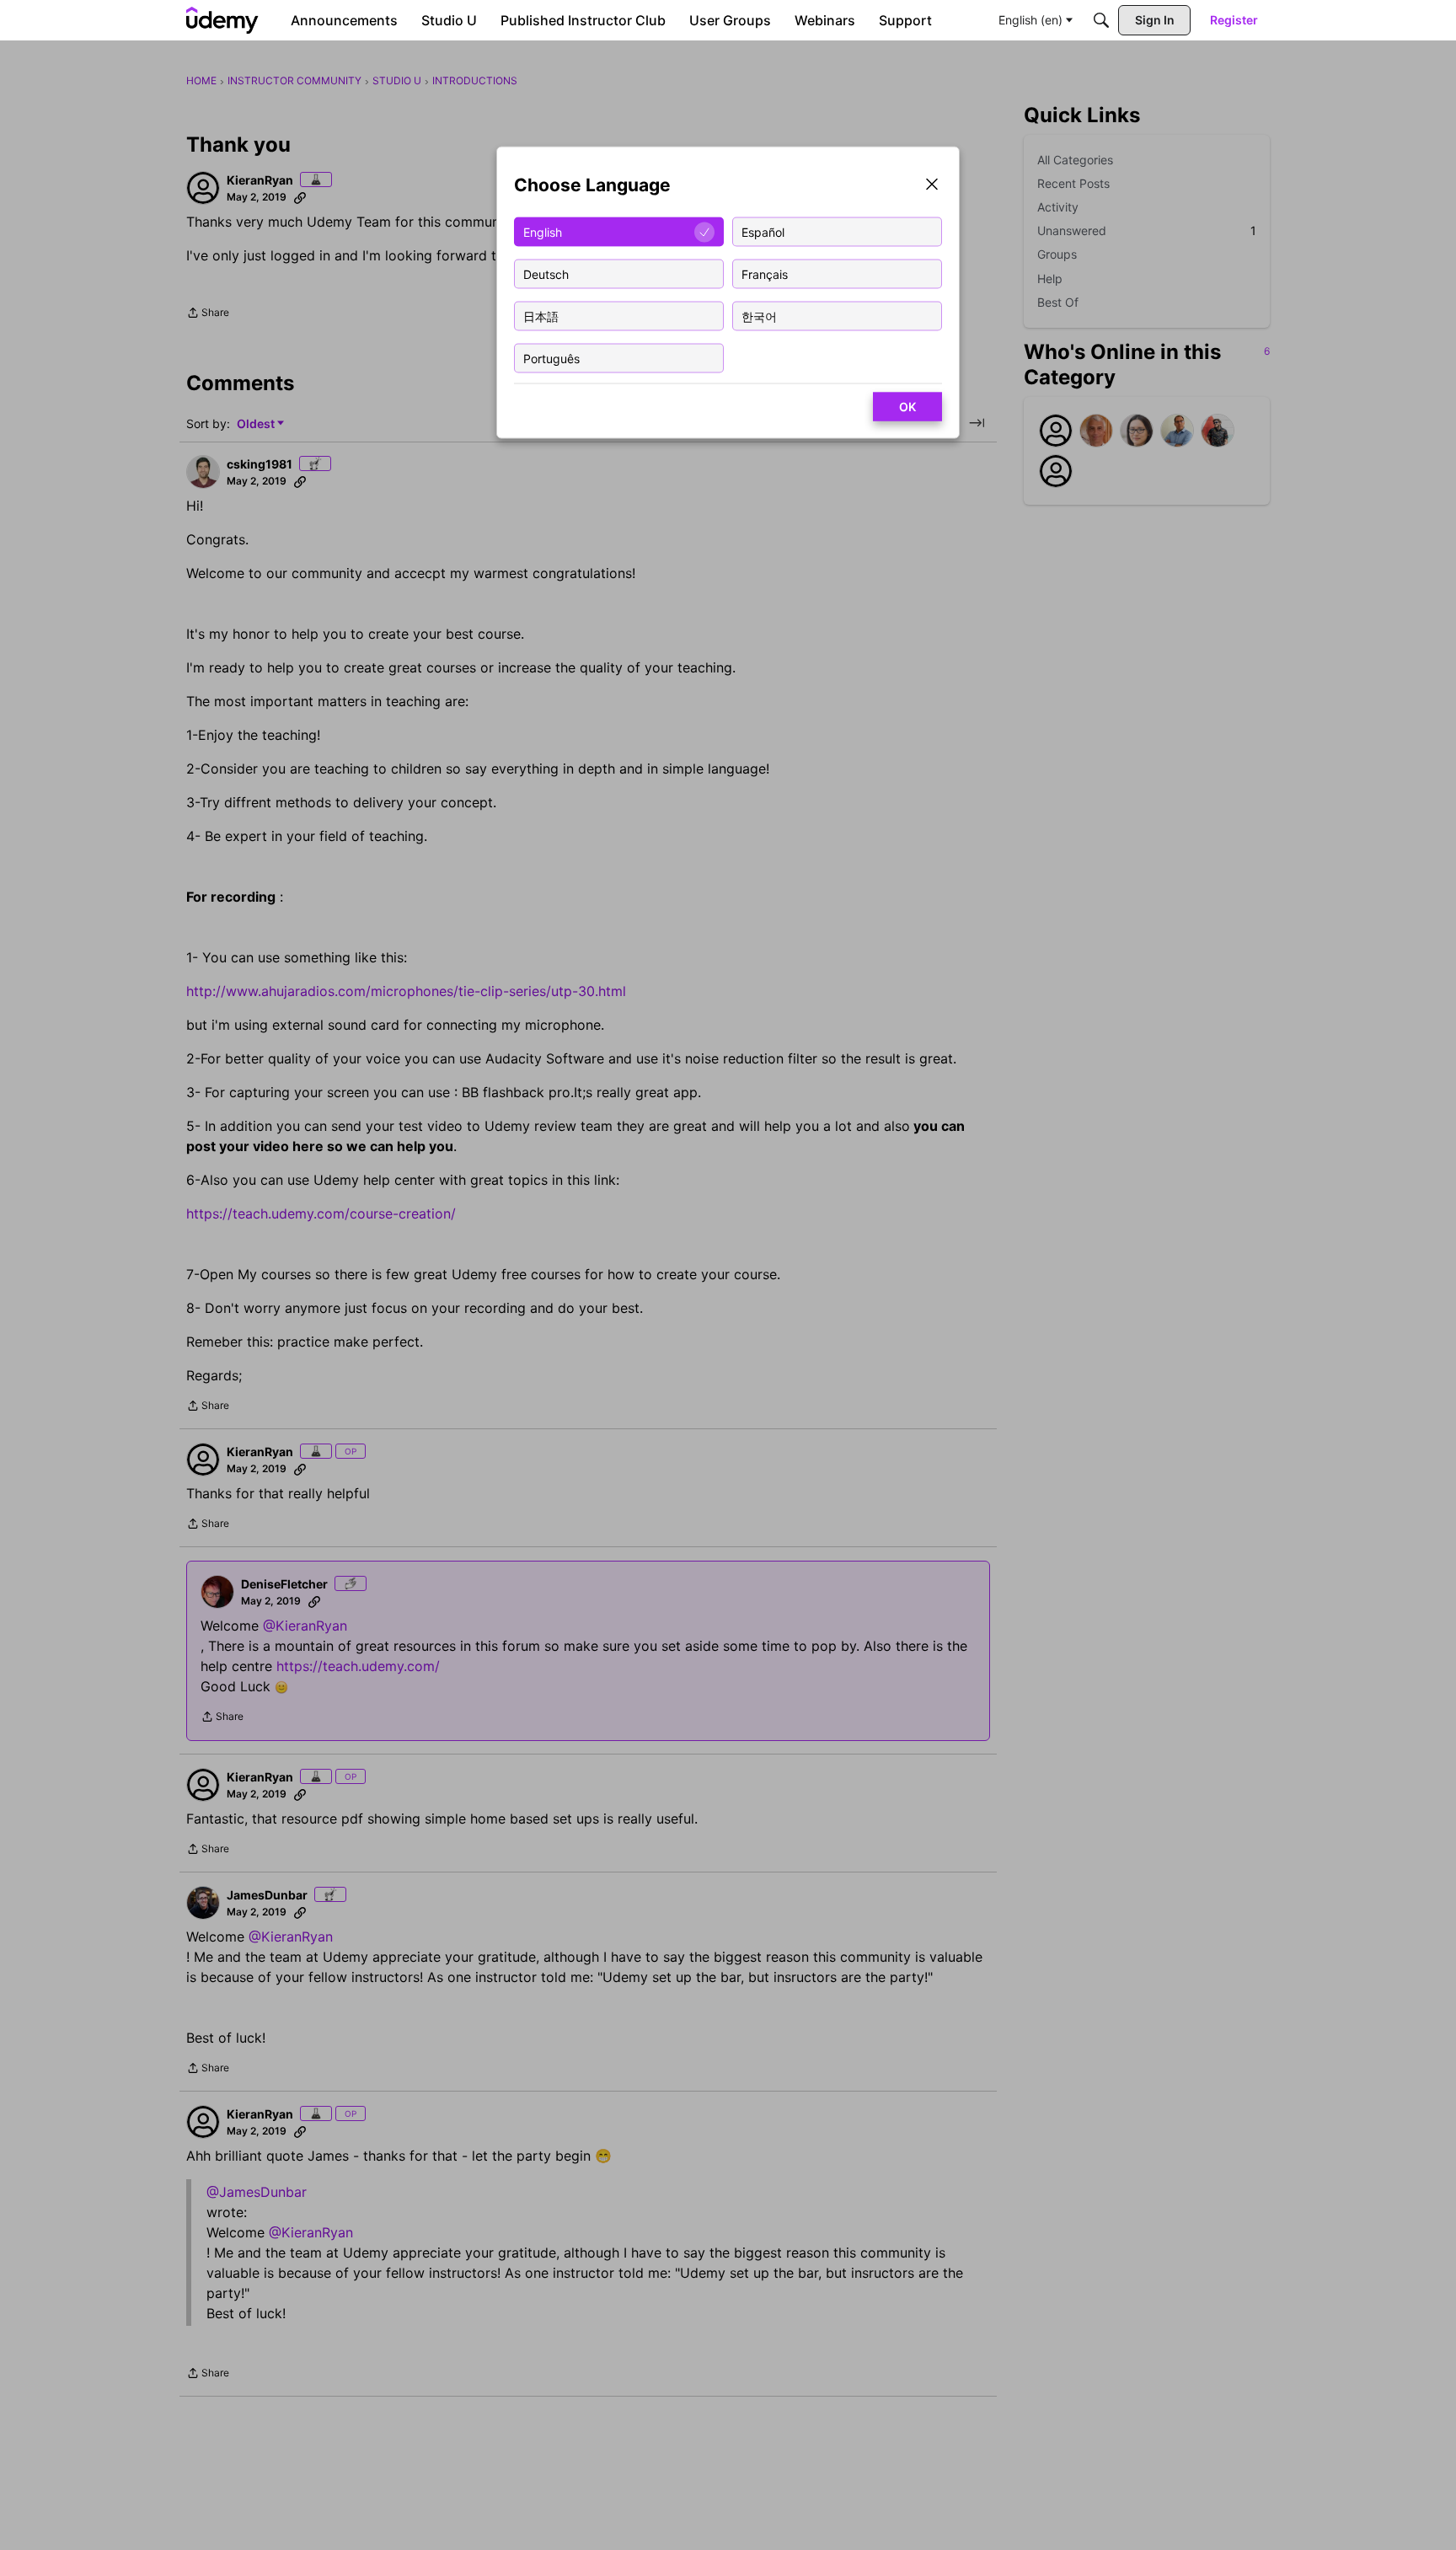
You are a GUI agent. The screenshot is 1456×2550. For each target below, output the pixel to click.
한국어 (759, 316)
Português (551, 358)
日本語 (541, 316)
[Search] (1101, 20)
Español (763, 231)
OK (907, 407)
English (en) (1030, 20)
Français (765, 273)
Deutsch (546, 273)
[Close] (932, 186)
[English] (222, 20)
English (543, 231)
